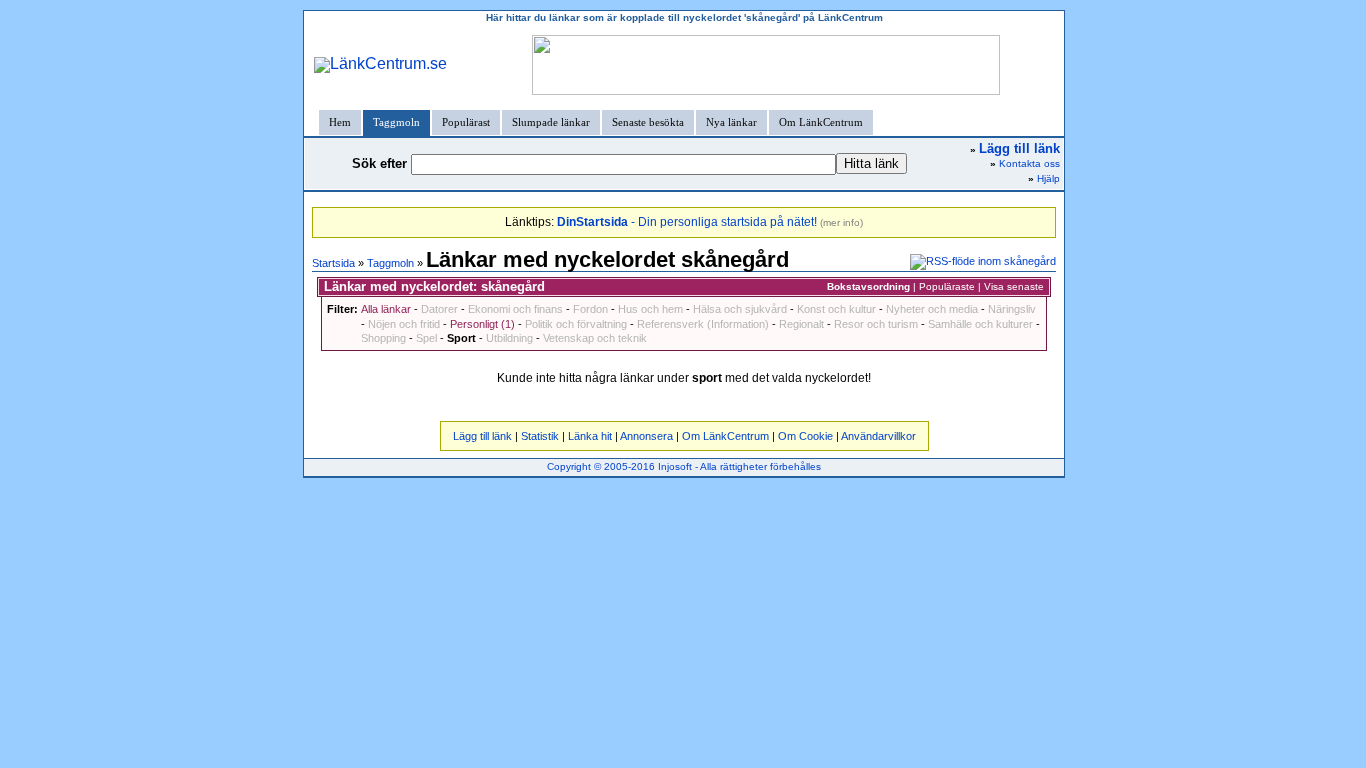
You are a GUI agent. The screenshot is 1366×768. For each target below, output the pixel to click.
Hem (340, 122)
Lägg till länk (482, 436)
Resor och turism (876, 324)
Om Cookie (805, 436)
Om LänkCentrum (821, 122)
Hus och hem (650, 309)
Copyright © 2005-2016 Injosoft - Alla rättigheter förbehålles (684, 466)
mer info (841, 222)
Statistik (540, 436)
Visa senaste (1014, 286)
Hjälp (1048, 178)
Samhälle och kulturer (980, 324)
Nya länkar (731, 122)
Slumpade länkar (551, 122)
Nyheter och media (932, 309)
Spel (426, 338)
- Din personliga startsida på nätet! (687, 222)
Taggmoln (396, 122)
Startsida (333, 263)
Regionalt (801, 324)
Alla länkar (386, 309)
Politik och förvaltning (576, 324)
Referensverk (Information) (703, 324)
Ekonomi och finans (515, 309)
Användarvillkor (878, 436)
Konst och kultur (836, 309)
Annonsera (646, 436)
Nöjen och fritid (404, 324)
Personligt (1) (482, 324)
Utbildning (509, 338)
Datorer (439, 309)
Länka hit (590, 436)
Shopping (383, 338)
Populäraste (947, 286)
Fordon (590, 309)
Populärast (466, 122)
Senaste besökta (648, 122)
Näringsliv (1012, 309)
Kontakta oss (1029, 163)
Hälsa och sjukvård (740, 309)
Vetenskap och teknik (595, 338)
